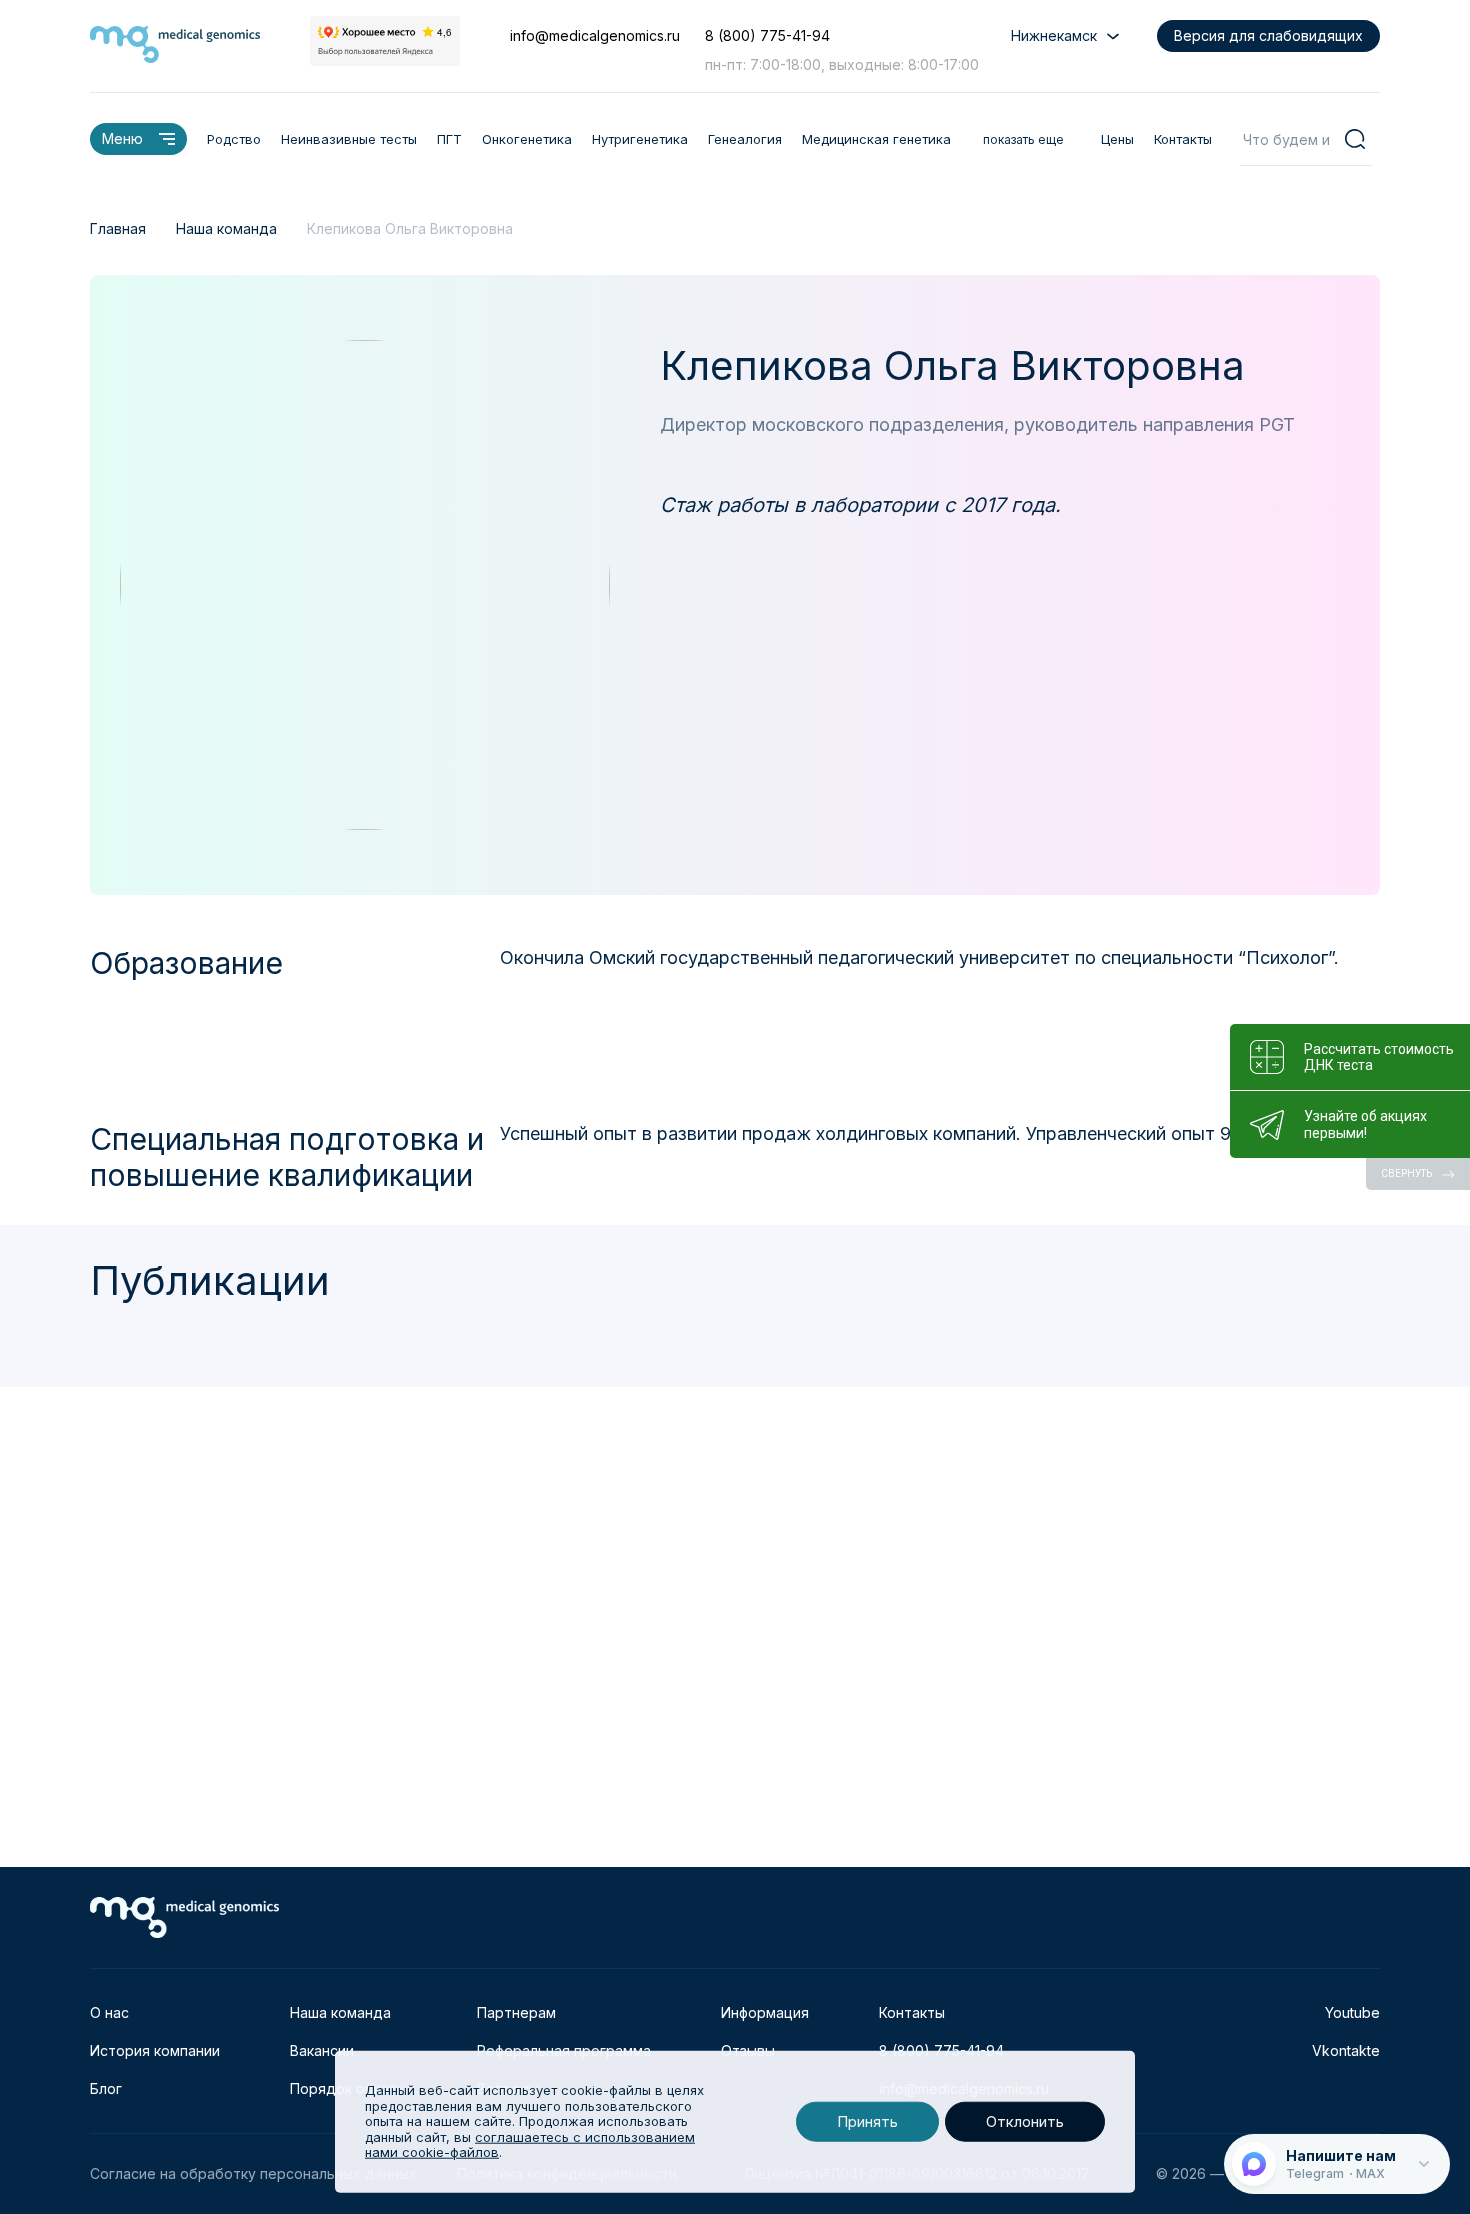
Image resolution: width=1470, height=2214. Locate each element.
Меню (122, 138)
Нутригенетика (640, 139)
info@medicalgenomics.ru (595, 35)
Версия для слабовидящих (1268, 35)
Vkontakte (1346, 2050)
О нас (109, 2012)
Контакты (1183, 139)
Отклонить (1025, 2121)
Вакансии (322, 2050)
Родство (234, 139)
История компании (155, 2050)
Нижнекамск (1054, 35)
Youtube (1352, 2012)
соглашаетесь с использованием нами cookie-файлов (530, 2145)
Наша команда (340, 2012)
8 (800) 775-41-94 (767, 35)
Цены (1117, 139)
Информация (765, 2012)
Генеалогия (745, 139)
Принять (867, 2121)
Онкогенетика (527, 139)
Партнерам (516, 2012)
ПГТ (449, 139)
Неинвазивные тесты (349, 139)
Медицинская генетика (876, 139)
